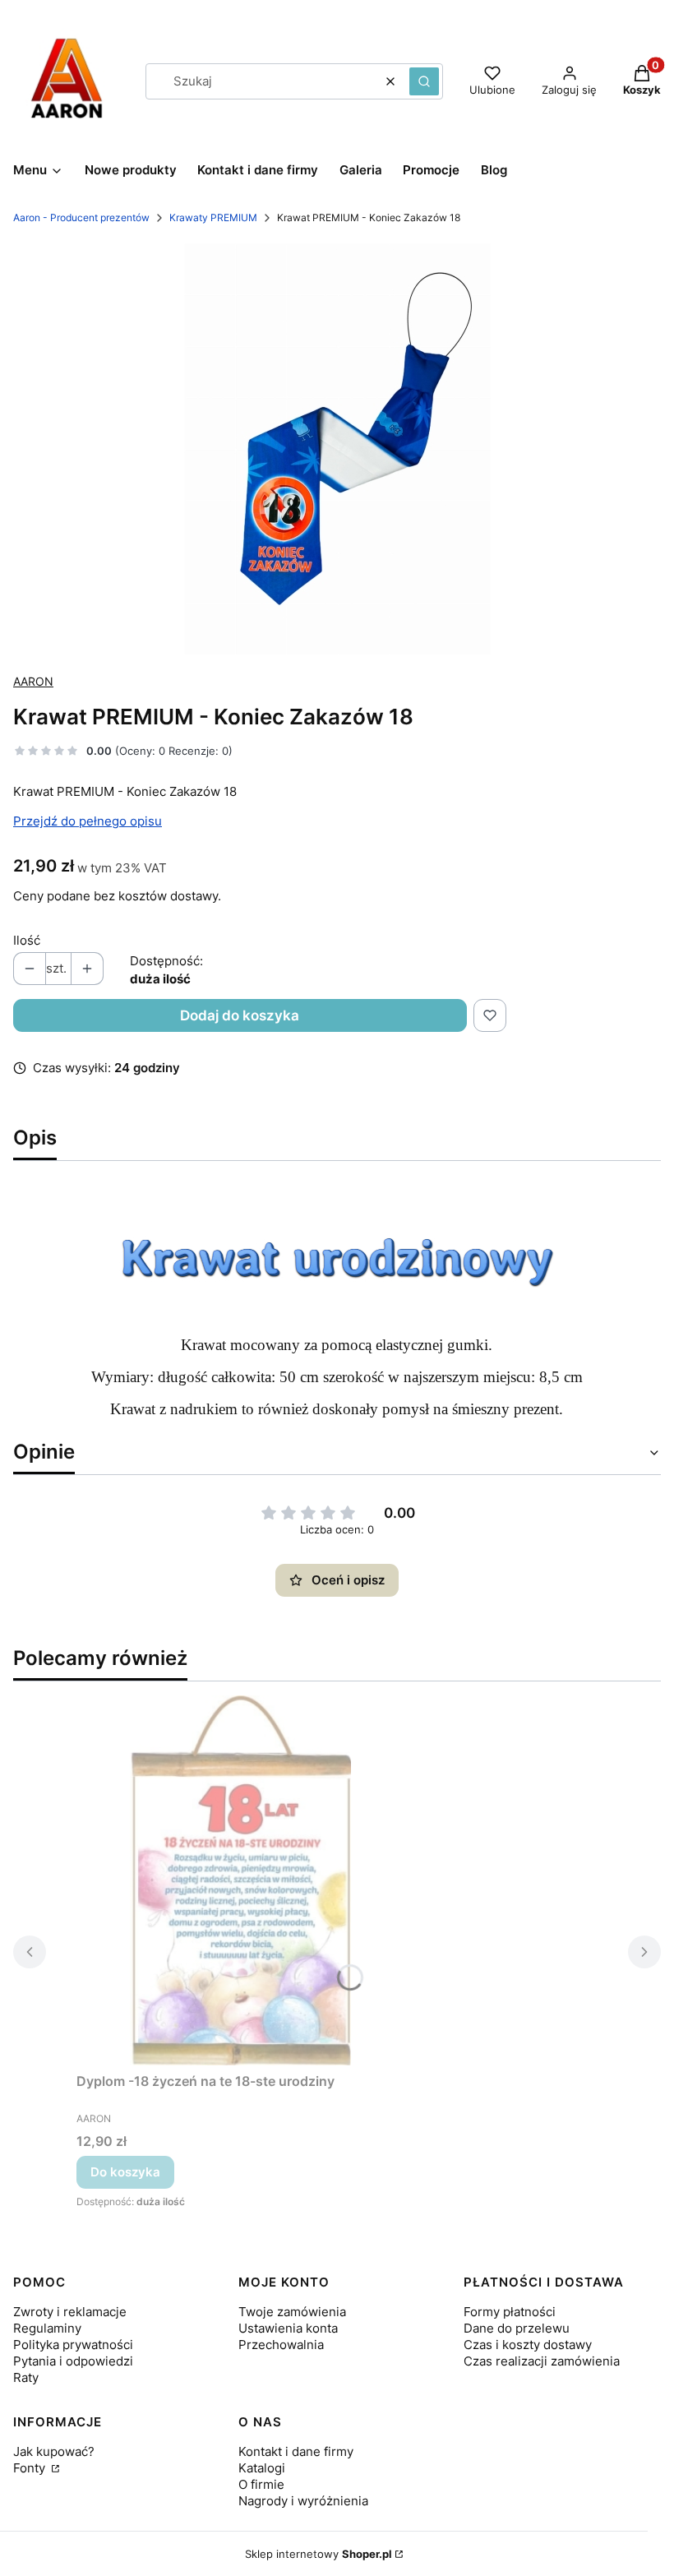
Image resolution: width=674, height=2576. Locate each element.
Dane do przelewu (517, 2328)
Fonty (31, 2468)
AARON (33, 681)
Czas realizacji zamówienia (542, 2361)
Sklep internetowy (319, 2554)
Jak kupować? (54, 2451)
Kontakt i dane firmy (296, 2451)
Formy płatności (510, 2312)
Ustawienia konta (288, 2328)
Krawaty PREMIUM (213, 217)
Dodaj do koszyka (240, 1015)
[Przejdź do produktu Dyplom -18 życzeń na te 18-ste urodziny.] (241, 1880)
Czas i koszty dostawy (528, 2345)
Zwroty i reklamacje (70, 2312)
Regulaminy (47, 2328)
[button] (424, 81)
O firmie (261, 2484)
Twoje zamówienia (292, 2312)
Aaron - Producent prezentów (81, 217)
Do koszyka (125, 2172)
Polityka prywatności (73, 2345)
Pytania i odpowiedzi (73, 2361)
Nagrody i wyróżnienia (303, 2501)
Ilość (27, 940)
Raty (26, 2377)
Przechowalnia (281, 2345)
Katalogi (262, 2468)
